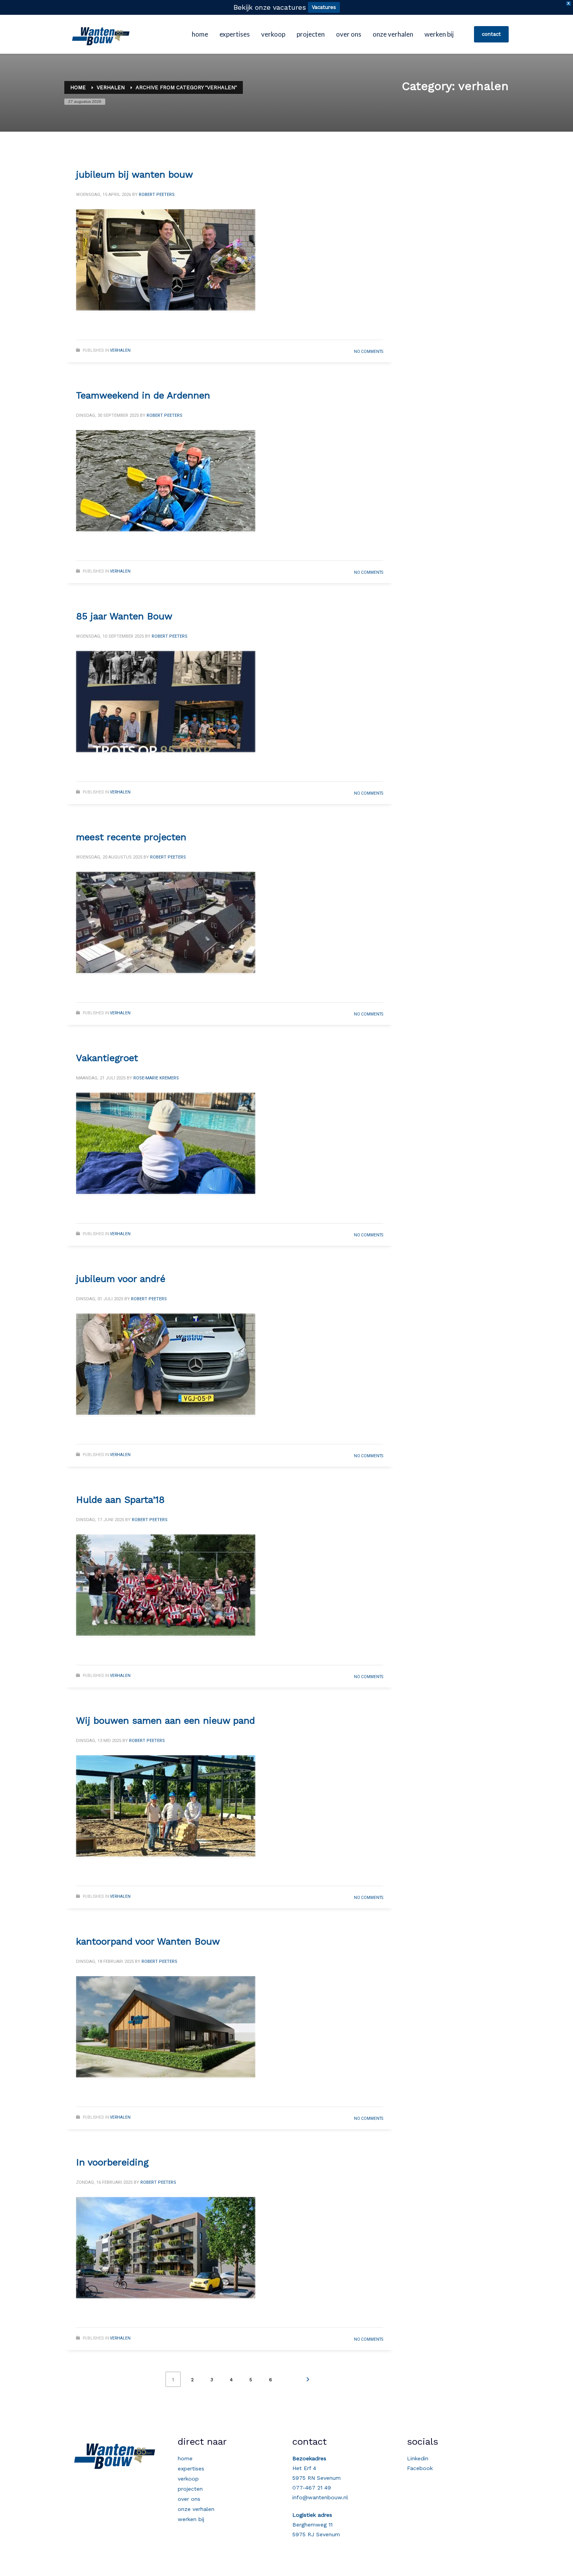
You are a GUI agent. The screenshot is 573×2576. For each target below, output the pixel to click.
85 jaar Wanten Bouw (124, 616)
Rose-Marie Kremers (156, 1078)
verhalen (120, 350)
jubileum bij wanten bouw (134, 175)
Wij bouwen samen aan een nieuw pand (165, 1721)
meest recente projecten (131, 837)
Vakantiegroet (107, 1058)
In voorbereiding (112, 2162)
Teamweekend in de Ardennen (143, 395)
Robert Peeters (157, 195)
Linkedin (418, 2458)
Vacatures (324, 7)
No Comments (369, 352)
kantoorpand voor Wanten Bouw (148, 1941)
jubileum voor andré (121, 1279)
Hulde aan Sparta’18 (120, 1500)
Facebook (420, 2468)
